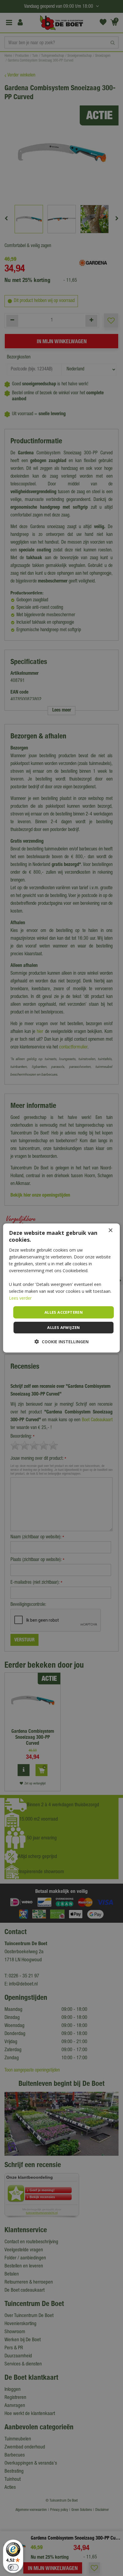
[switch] (13, 2567)
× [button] (110, 1230)
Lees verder (20, 1298)
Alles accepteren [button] (64, 1312)
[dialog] (61, 1288)
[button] (62, 1342)
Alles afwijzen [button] (64, 1327)
